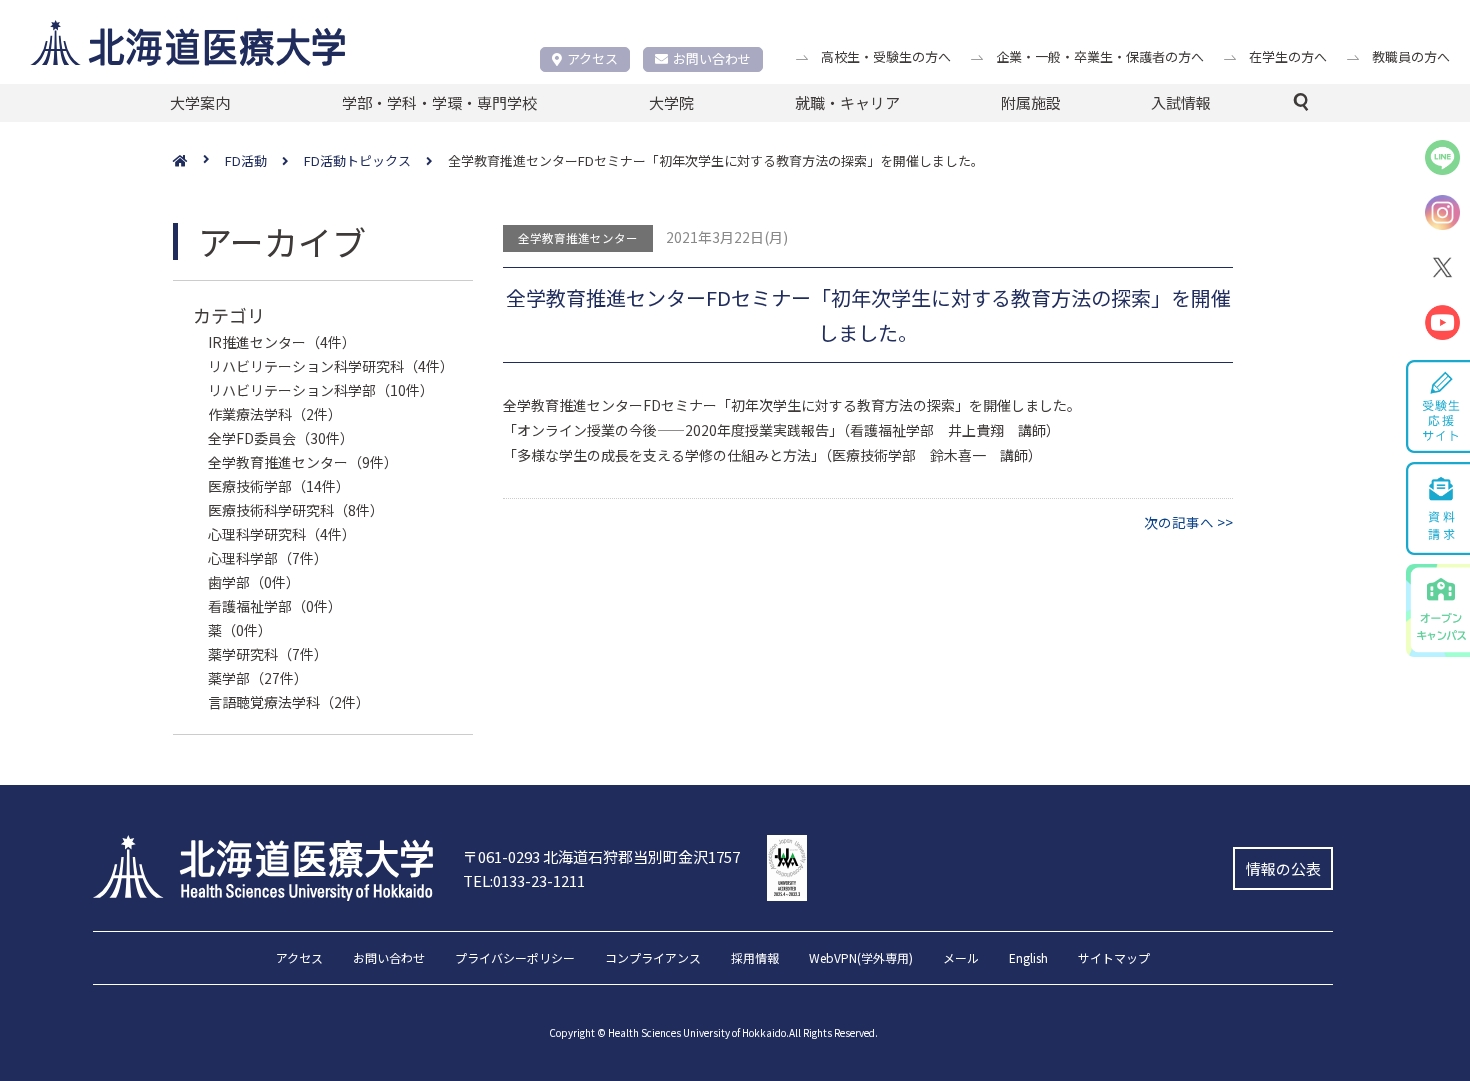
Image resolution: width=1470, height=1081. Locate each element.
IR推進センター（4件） (282, 342)
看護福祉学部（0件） (275, 606)
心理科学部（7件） (268, 558)
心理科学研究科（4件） (282, 534)
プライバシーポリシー (515, 959)
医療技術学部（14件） (279, 486)
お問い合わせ (712, 58)
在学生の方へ (1288, 56)
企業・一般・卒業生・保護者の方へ (1100, 56)
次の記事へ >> (1188, 522)
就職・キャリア (847, 102)
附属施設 (1031, 102)
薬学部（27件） (258, 678)
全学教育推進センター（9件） (303, 462)
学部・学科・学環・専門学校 (439, 102)
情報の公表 (1283, 868)
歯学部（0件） (254, 582)
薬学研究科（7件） (268, 654)
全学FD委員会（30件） (281, 438)
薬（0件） (240, 630)
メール (961, 959)
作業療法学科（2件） (275, 414)
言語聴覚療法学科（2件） (289, 702)
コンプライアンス (653, 959)
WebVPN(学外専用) (861, 959)
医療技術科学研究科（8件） (296, 510)
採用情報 (755, 959)
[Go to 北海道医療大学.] (199, 161)
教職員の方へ (1411, 56)
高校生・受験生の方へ (886, 56)
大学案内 (200, 102)
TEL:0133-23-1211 (524, 880)
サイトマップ (1114, 959)
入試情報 (1181, 102)
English (1028, 959)
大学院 (671, 102)
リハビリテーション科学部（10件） (321, 390)
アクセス (592, 58)
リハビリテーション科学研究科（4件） (331, 366)
